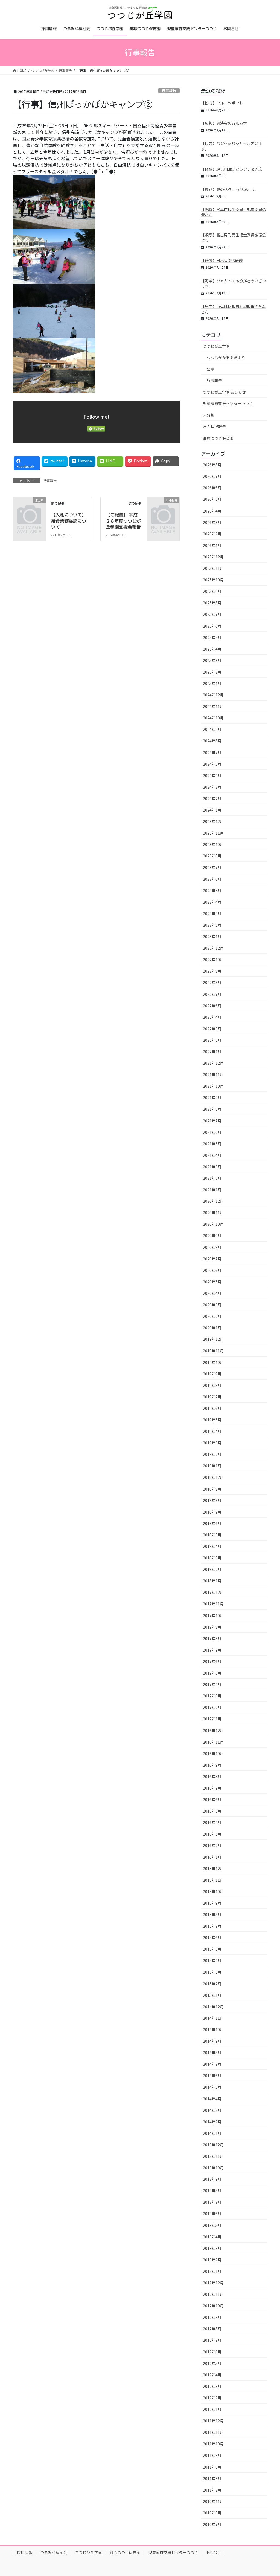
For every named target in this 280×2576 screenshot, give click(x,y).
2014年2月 (212, 2122)
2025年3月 (212, 660)
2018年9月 (212, 1489)
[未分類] (29, 507)
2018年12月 (213, 1477)
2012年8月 (212, 2329)
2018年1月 (212, 1581)
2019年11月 (213, 1351)
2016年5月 (212, 1811)
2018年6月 (212, 1523)
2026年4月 (212, 511)
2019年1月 (212, 1466)
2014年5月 (212, 2087)
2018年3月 (212, 1558)
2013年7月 (212, 2202)
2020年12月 (213, 1201)
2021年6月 (212, 1132)
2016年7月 (212, 1788)
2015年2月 (212, 1984)
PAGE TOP (269, 2493)
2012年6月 (212, 2352)
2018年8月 (212, 1500)
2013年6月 (212, 2214)
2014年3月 (212, 2110)
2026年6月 (212, 488)
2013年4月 (212, 2237)
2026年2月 (212, 534)
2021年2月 (212, 1178)
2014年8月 (212, 2053)
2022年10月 (213, 959)
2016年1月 (212, 1857)
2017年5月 (212, 1673)
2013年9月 (212, 2179)
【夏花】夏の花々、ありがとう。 (230, 189)
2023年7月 (212, 867)
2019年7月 (212, 1397)
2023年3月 (212, 914)
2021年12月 (213, 1063)
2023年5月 (212, 891)
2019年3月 (212, 1443)
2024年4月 (212, 775)
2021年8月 (212, 1109)
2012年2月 (212, 2398)
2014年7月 (212, 2064)
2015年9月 (212, 1903)
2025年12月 (213, 557)
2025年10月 (213, 580)
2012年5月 (212, 2363)
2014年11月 (213, 2018)
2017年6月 (212, 1661)
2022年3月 (212, 1029)
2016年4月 (212, 1822)
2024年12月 (213, 695)
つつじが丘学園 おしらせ (224, 392)
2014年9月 (212, 2041)
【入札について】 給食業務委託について (72, 521)
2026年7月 (212, 476)
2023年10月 (213, 844)
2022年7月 (212, 994)
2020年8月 (212, 1247)
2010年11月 (213, 2501)
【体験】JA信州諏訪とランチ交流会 (232, 169)
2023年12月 (213, 821)
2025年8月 (212, 603)
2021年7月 (212, 1121)
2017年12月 (213, 1592)
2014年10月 (213, 2030)
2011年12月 (213, 2421)
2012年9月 (212, 2317)
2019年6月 (212, 1408)
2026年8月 (212, 465)
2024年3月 (212, 787)
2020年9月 (212, 1236)
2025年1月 (212, 683)
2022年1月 (212, 1052)
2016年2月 (212, 1845)
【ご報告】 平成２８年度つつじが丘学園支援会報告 (123, 521)
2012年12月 (213, 2283)
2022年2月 (212, 1040)
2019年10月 (213, 1362)
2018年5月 (212, 1535)
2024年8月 (212, 741)
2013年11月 (213, 2156)
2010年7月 (212, 2524)
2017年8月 (212, 1638)
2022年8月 (212, 982)
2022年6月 (212, 1006)
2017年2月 (212, 1707)
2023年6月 (212, 879)
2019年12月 (213, 1339)
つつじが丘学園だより (226, 358)
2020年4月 (212, 1293)
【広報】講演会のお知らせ (224, 123)
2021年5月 (212, 1144)
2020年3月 (212, 1305)
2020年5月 (212, 1282)
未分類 (209, 415)
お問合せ (214, 2553)
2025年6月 (212, 626)
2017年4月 (212, 1684)
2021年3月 (212, 1167)
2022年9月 (212, 971)
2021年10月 (213, 1086)
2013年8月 (212, 2191)
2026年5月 (212, 499)
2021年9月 (212, 1097)
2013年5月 (212, 2225)
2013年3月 (212, 2248)
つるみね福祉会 (54, 2553)
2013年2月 (212, 2260)
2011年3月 (212, 2478)
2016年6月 (212, 1799)
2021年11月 (213, 1075)
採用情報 (25, 2553)
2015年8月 (212, 1915)
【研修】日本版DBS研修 (222, 261)
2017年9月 (212, 1627)
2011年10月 (213, 2444)
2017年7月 (212, 1650)
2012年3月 (212, 2386)
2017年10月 (213, 1615)
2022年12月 (213, 948)
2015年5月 (212, 1949)
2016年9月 (212, 1765)
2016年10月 (213, 1754)
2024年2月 (212, 798)
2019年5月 (212, 1420)
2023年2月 (212, 925)
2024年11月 (213, 706)
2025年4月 (212, 649)
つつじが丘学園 (216, 346)
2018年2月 (212, 1569)
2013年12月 (213, 2145)
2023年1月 (212, 936)
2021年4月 (212, 1155)
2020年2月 (212, 1316)
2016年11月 (213, 1742)
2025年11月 (213, 568)
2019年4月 (212, 1431)
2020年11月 (213, 1213)
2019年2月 (212, 1454)
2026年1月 (212, 545)
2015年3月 (212, 1972)
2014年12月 (213, 2007)
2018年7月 (212, 1512)
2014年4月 (212, 2099)
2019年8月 (212, 1385)
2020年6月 (212, 1270)
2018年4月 (212, 1546)
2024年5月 (212, 764)
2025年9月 (212, 591)
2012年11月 (213, 2294)
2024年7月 (212, 753)
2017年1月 (212, 1719)
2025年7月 (212, 614)
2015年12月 (213, 1869)
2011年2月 (212, 2490)
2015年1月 (212, 1995)
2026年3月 (212, 522)
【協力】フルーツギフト (222, 103)
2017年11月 (213, 1604)
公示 (211, 369)
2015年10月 (213, 1892)
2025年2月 (212, 672)
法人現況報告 (214, 426)
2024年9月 (212, 729)
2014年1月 (212, 2133)
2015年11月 (213, 1880)
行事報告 (169, 91)
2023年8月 (212, 856)
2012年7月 (212, 2340)
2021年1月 (212, 1190)
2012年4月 (212, 2375)
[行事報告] (163, 507)
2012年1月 (212, 2409)
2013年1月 (212, 2271)
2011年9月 (212, 2455)
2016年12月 (213, 1731)
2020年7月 (212, 1259)
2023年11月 (213, 833)
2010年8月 (212, 2513)
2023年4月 (212, 902)
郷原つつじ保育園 (218, 438)
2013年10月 (213, 2168)
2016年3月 (212, 1834)
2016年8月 (212, 1776)
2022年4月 (212, 1017)
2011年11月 (213, 2432)
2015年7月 (212, 1926)
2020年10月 (213, 1224)
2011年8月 (212, 2467)
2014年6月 (212, 2076)
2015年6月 (212, 1937)
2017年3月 (212, 1696)
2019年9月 (212, 1374)
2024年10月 (213, 718)
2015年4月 (212, 1960)
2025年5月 (212, 637)
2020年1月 (212, 1328)
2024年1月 (212, 810)
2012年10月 (213, 2306)
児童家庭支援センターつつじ (228, 403)
